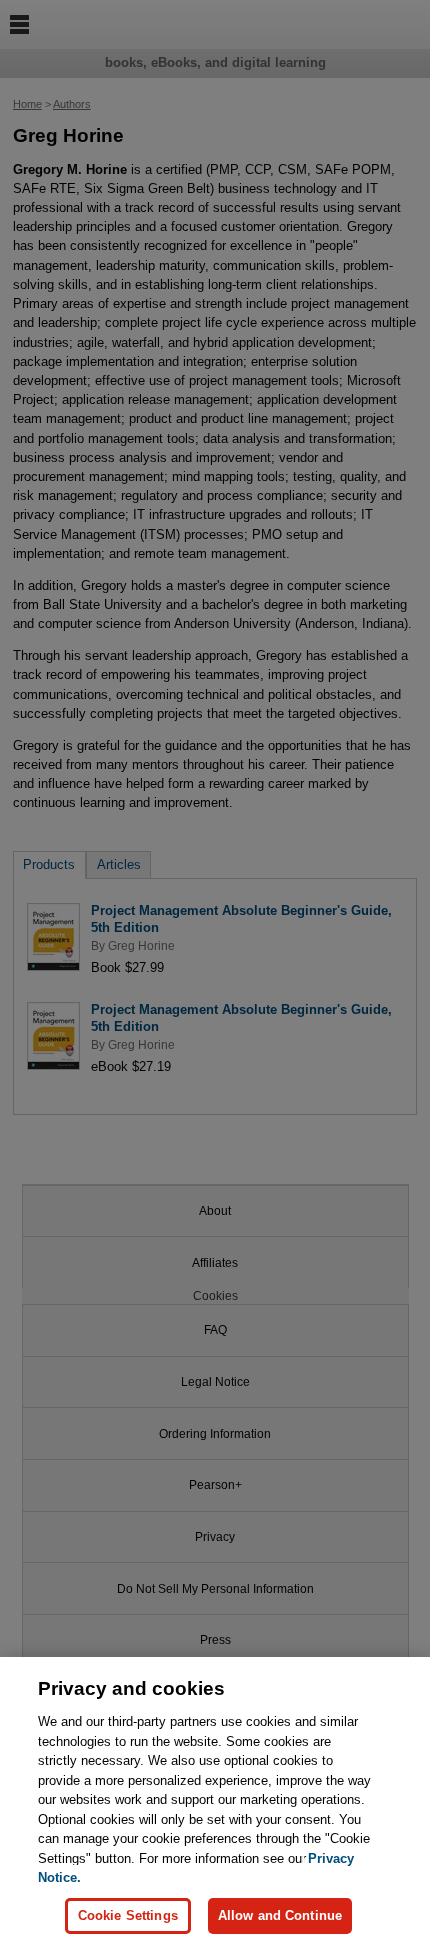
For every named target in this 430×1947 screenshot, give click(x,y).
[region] (215, 1802)
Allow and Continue (280, 1915)
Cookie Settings (128, 1915)
